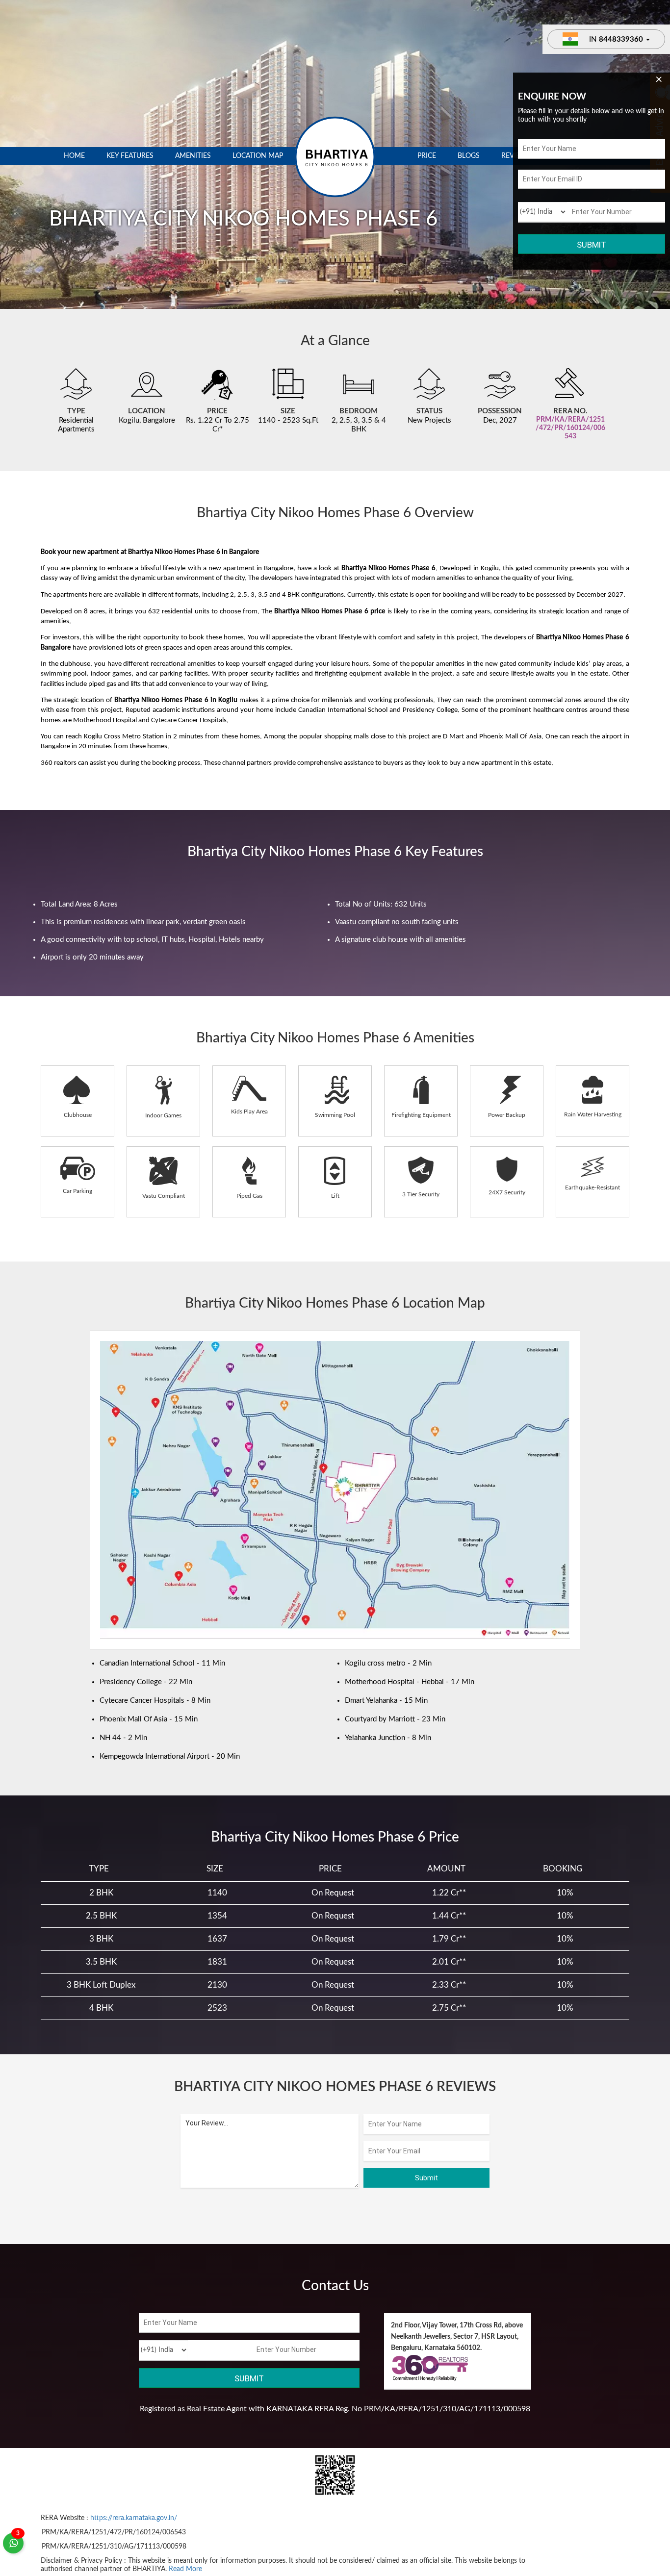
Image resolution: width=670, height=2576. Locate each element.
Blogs (469, 156)
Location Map (258, 156)
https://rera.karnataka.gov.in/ (134, 2518)
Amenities (193, 156)
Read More (185, 2569)
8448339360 (621, 39)
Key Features (130, 156)
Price (427, 156)
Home (74, 156)
